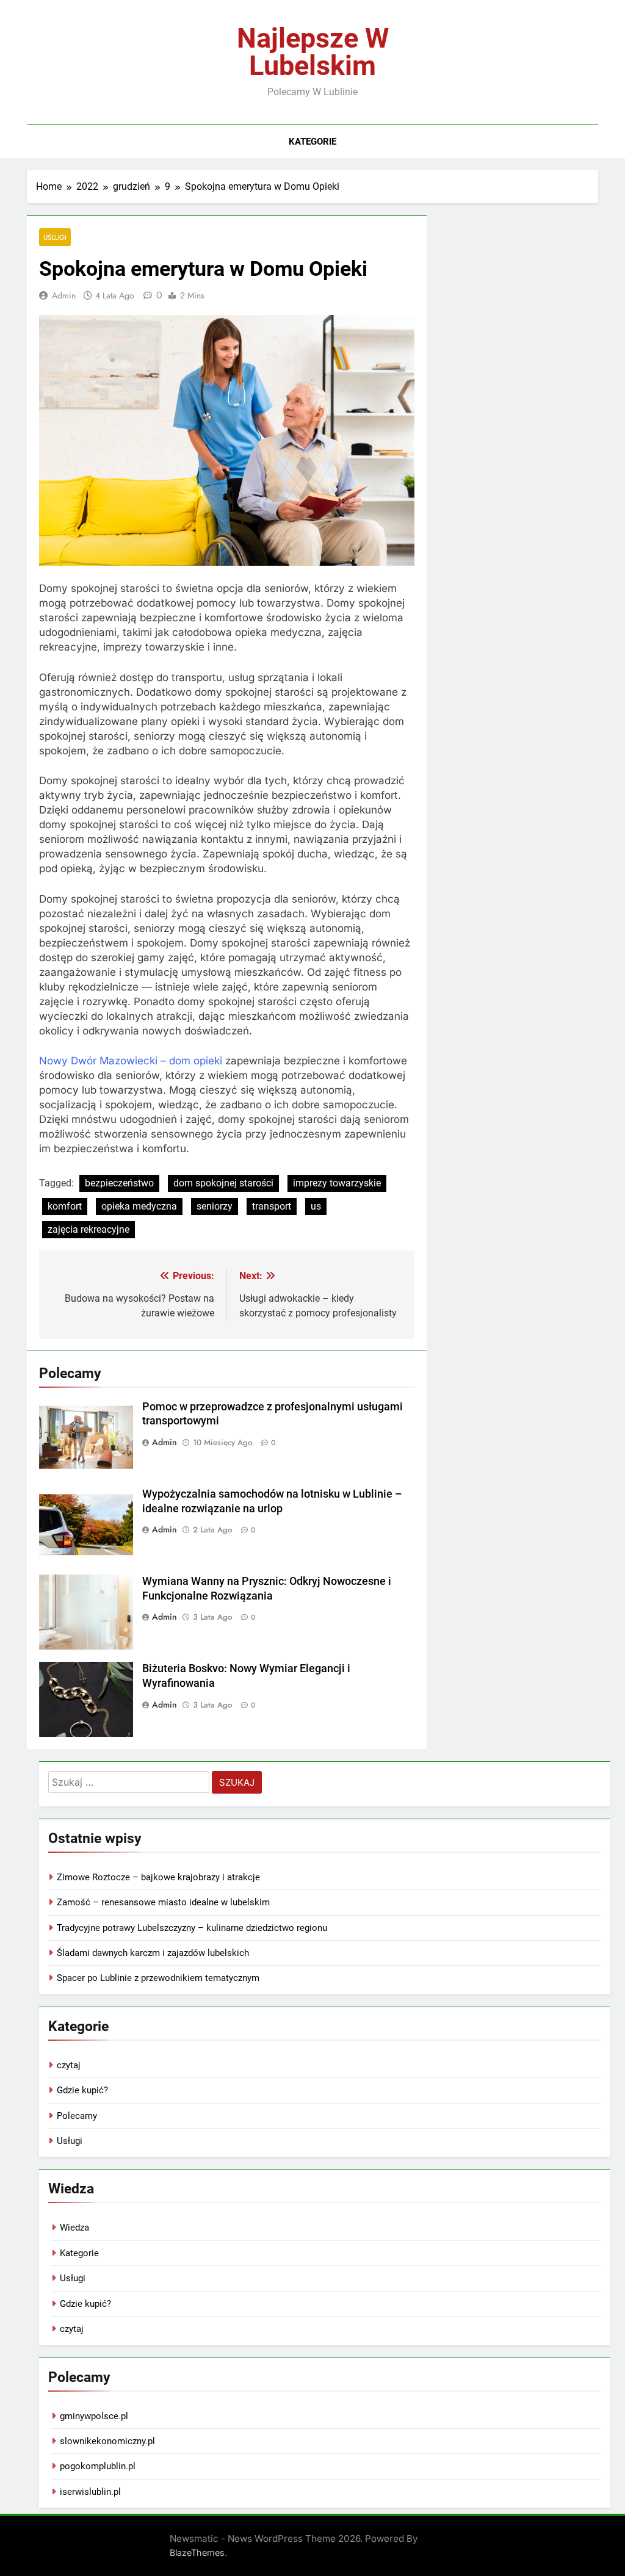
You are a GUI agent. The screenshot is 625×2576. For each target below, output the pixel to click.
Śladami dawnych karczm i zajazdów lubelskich (153, 1953)
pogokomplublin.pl (98, 2466)
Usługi (55, 237)
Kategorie (312, 142)
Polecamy (77, 2116)
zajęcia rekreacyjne (89, 1229)
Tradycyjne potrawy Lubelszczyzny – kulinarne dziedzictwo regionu (192, 1928)
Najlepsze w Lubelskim (313, 52)
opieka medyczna (139, 1206)
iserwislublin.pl (90, 2492)
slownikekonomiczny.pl (107, 2441)
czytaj (69, 2065)
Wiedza (74, 2228)
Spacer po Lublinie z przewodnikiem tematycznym (158, 1978)
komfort (65, 1206)
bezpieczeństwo (119, 1183)
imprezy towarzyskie (337, 1183)
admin (64, 295)
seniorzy (215, 1206)
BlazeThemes (197, 2553)
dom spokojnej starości (223, 1183)
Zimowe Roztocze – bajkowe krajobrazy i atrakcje (158, 1877)
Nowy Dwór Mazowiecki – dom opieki (131, 1061)
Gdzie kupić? (82, 2090)
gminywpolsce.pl (94, 2416)
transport (272, 1206)
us (316, 1206)
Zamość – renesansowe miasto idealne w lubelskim (163, 1902)
